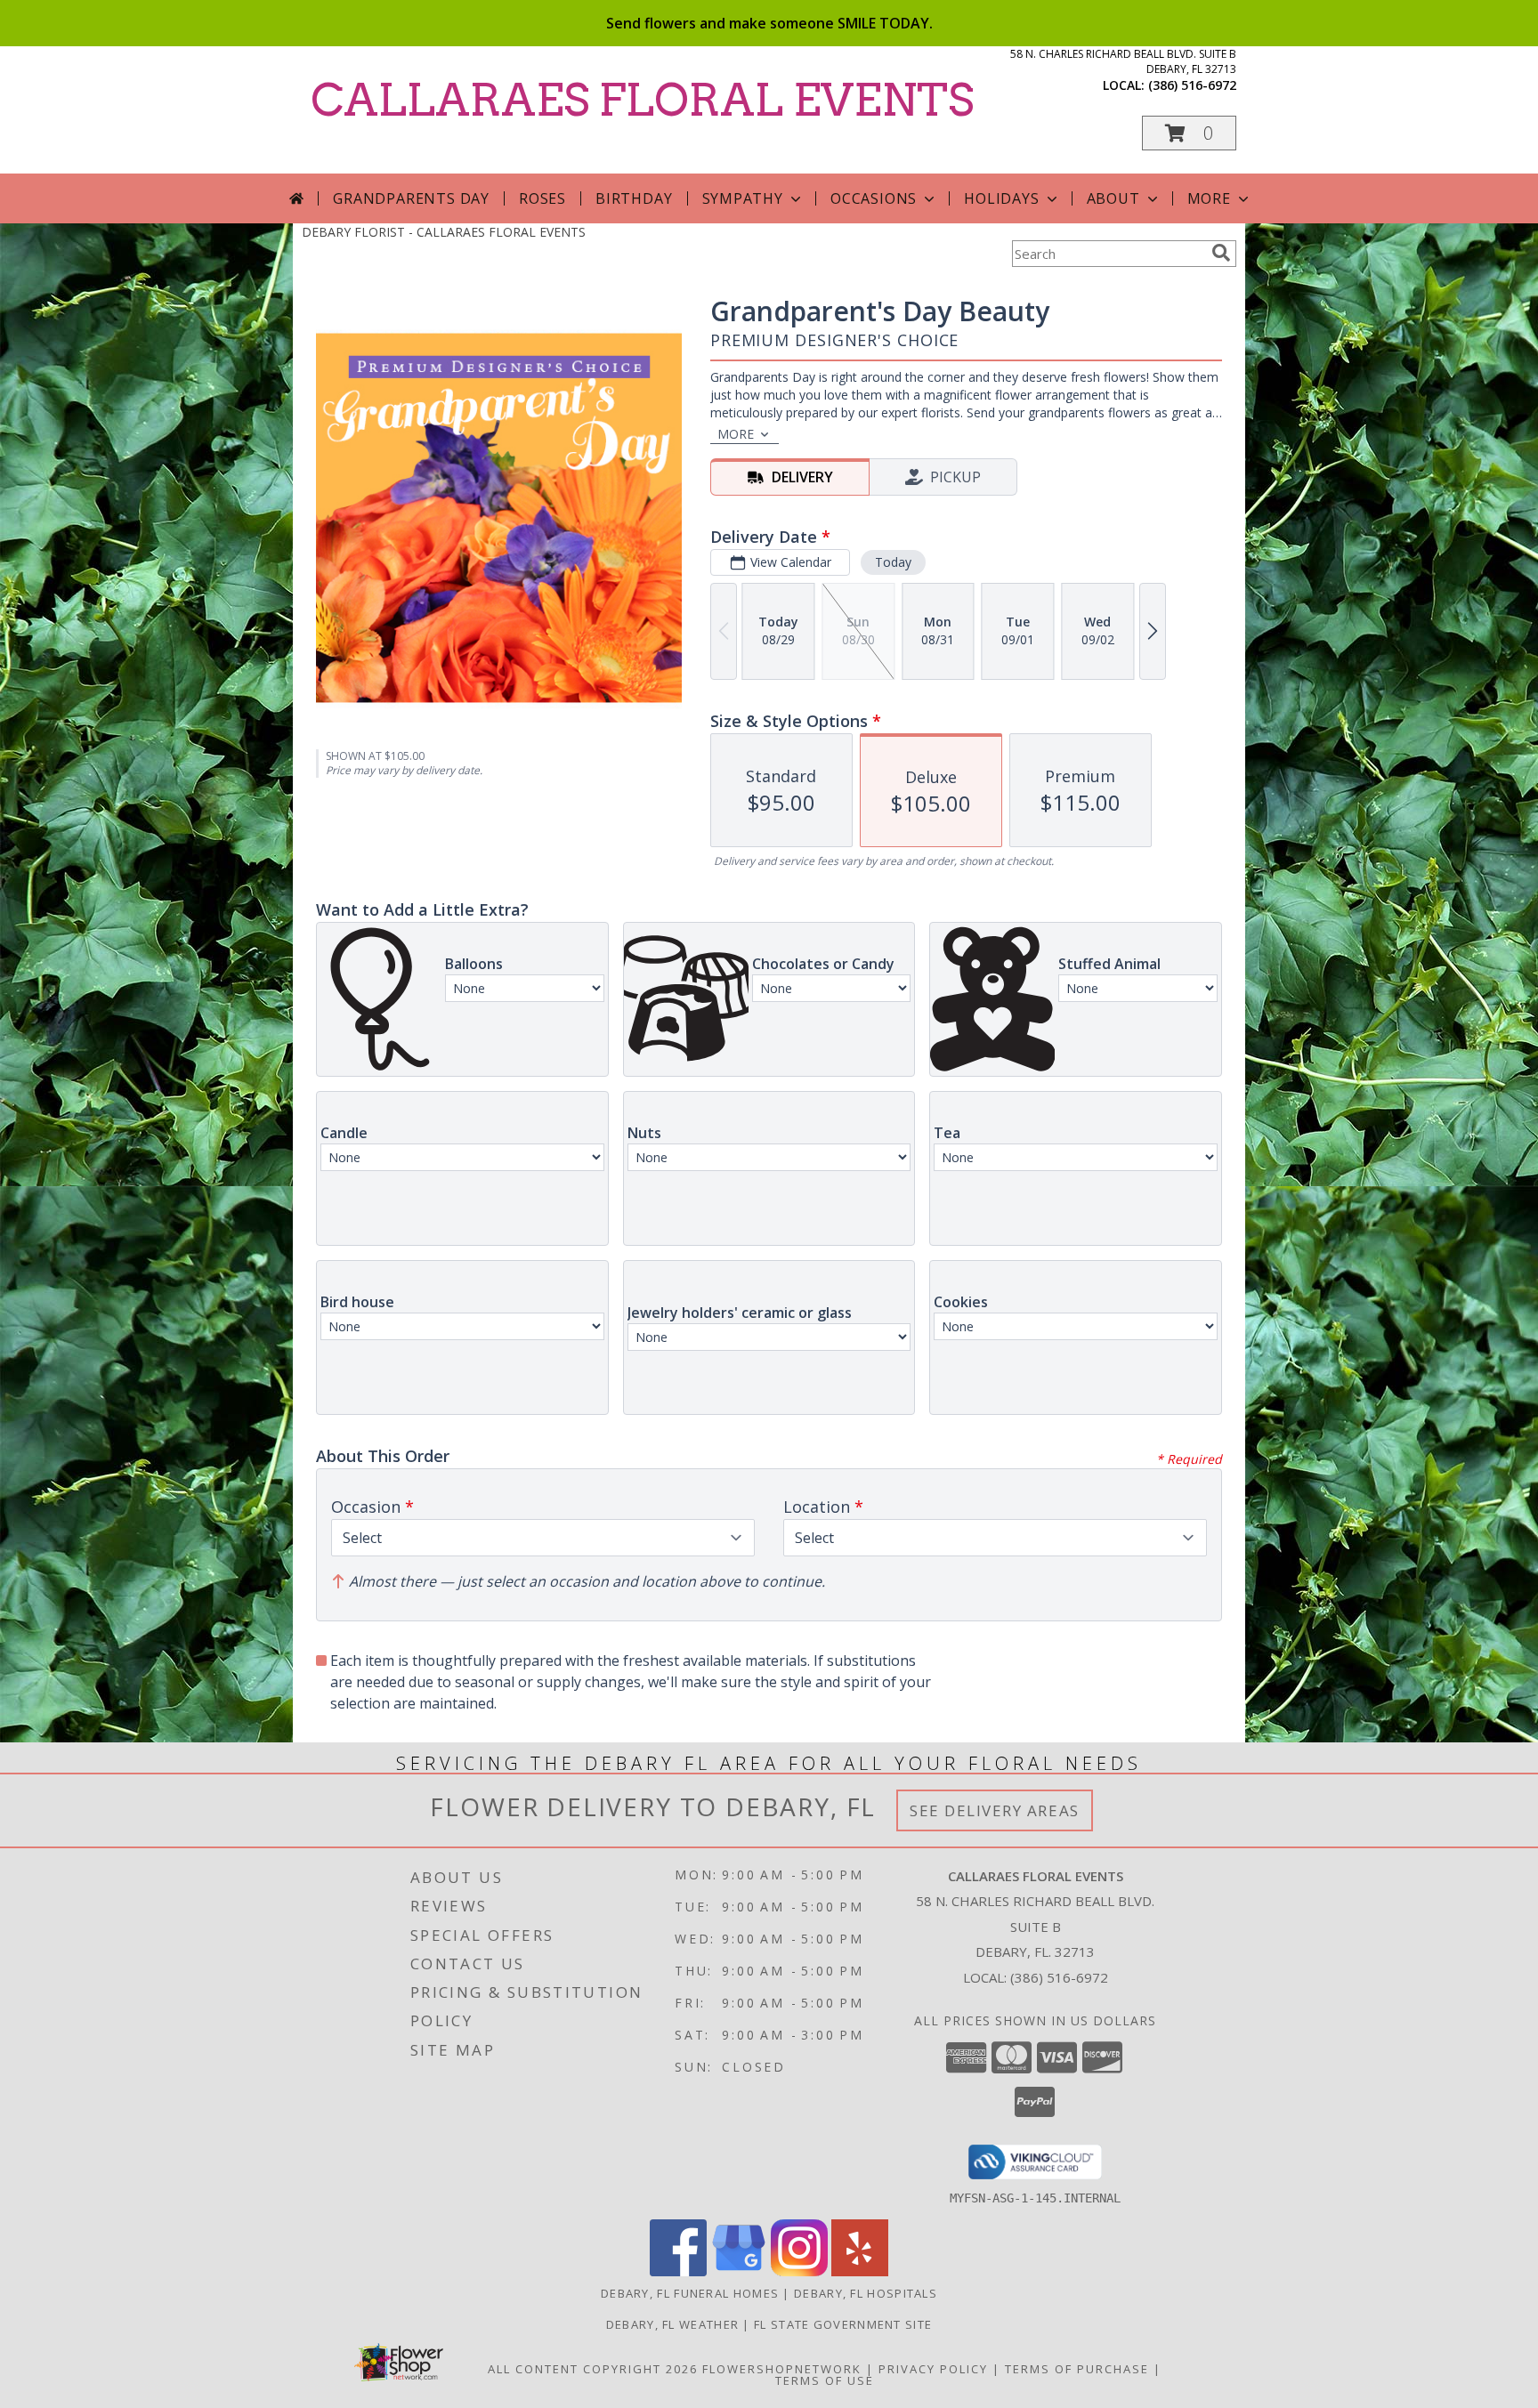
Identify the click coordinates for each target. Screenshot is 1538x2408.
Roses (542, 198)
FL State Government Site (843, 2324)
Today (893, 562)
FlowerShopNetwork (782, 2369)
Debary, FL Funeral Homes (690, 2293)
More (1209, 198)
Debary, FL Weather (672, 2324)
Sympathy (743, 198)
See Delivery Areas (995, 1810)
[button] (1189, 133)
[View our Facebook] (678, 2271)
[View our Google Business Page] (739, 2271)
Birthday (634, 198)
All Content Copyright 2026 (593, 2369)
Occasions (874, 198)
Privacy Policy (933, 2369)
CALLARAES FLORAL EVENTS (642, 100)
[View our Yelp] (860, 2271)
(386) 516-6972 (1192, 85)
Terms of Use (825, 2380)
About (1113, 198)
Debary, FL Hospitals (866, 2293)
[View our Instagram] (799, 2271)
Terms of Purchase (1077, 2369)
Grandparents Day (411, 198)
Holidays (1001, 198)
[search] (1221, 253)
